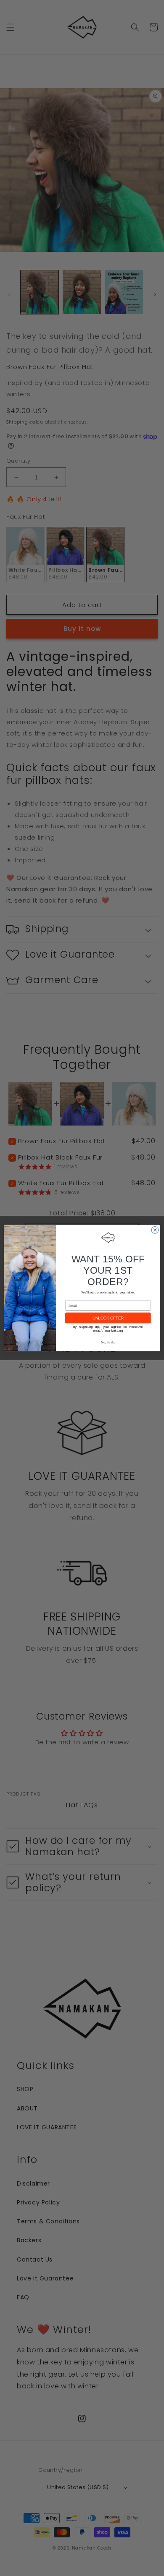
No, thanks (108, 1342)
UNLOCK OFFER (108, 1318)
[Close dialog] (155, 1230)
